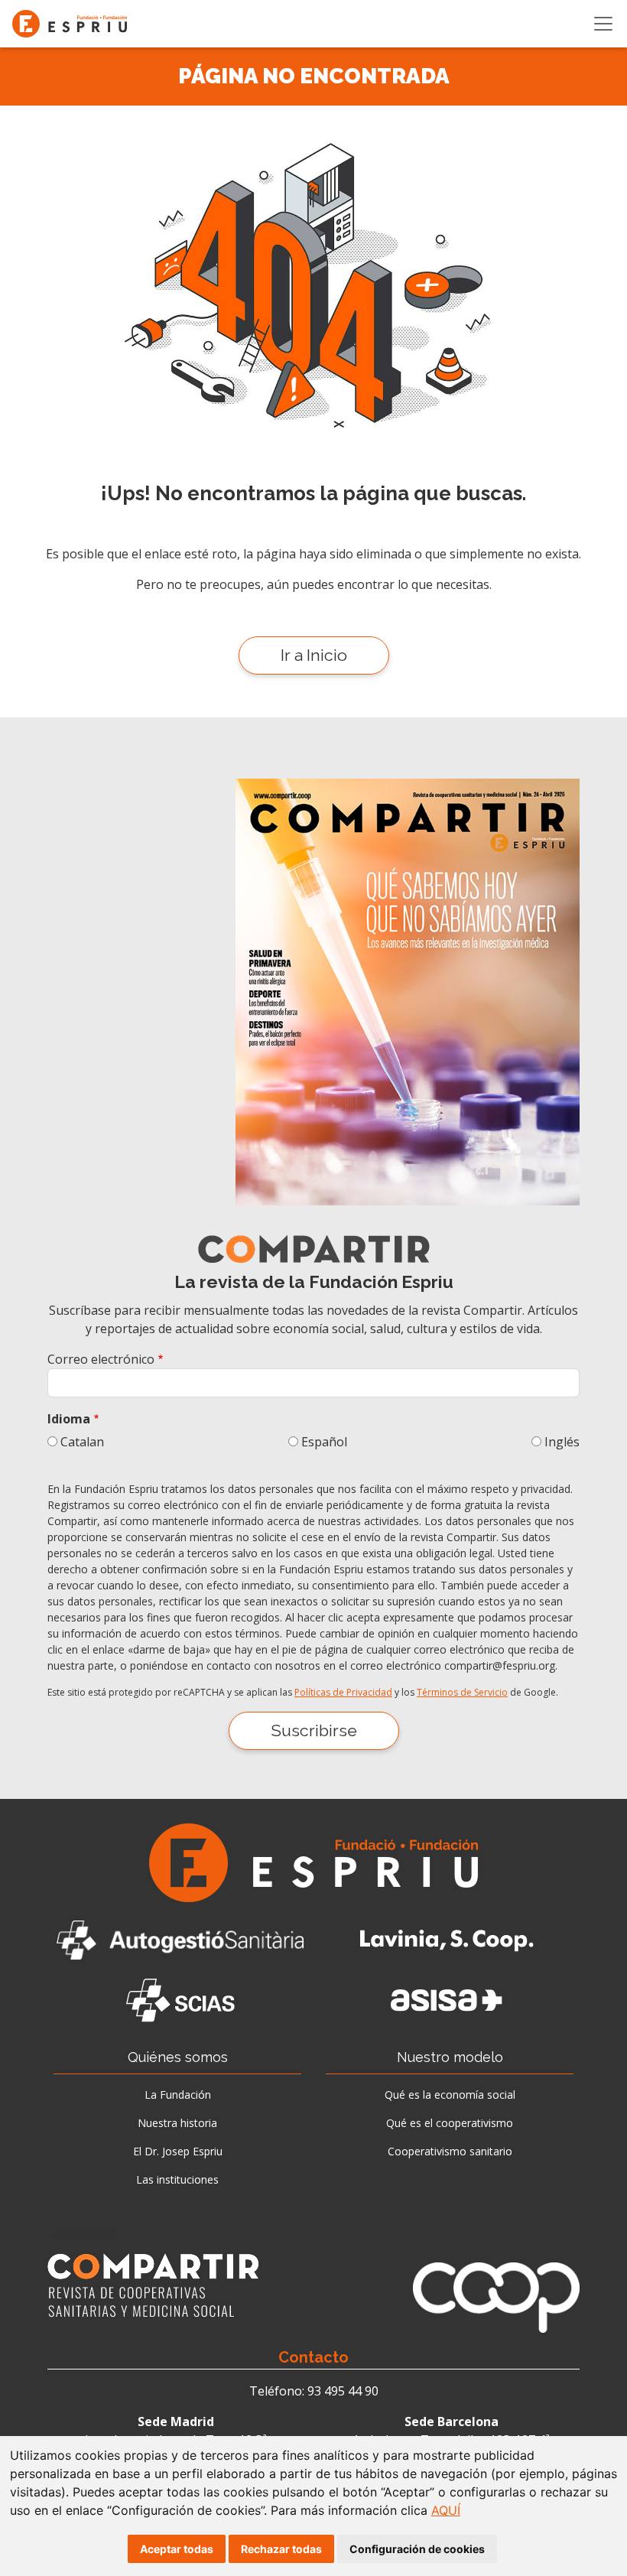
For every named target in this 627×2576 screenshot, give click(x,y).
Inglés (562, 1442)
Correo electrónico (101, 1359)
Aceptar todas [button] (177, 2549)
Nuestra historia (177, 2123)
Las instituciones (177, 2179)
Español (324, 1442)
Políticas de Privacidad (343, 1692)
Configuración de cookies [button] (417, 2549)
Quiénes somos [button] (178, 2057)
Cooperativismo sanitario (450, 2151)
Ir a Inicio (314, 655)
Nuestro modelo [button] (450, 2057)
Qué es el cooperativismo (450, 2123)
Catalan (82, 1442)
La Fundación (178, 2095)
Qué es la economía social (450, 2095)
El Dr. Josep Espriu (178, 2151)
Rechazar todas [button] (281, 2549)
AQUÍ (446, 2510)
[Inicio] (76, 24)
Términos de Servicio (462, 1692)
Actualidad (83, 2233)
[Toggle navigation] (603, 24)
